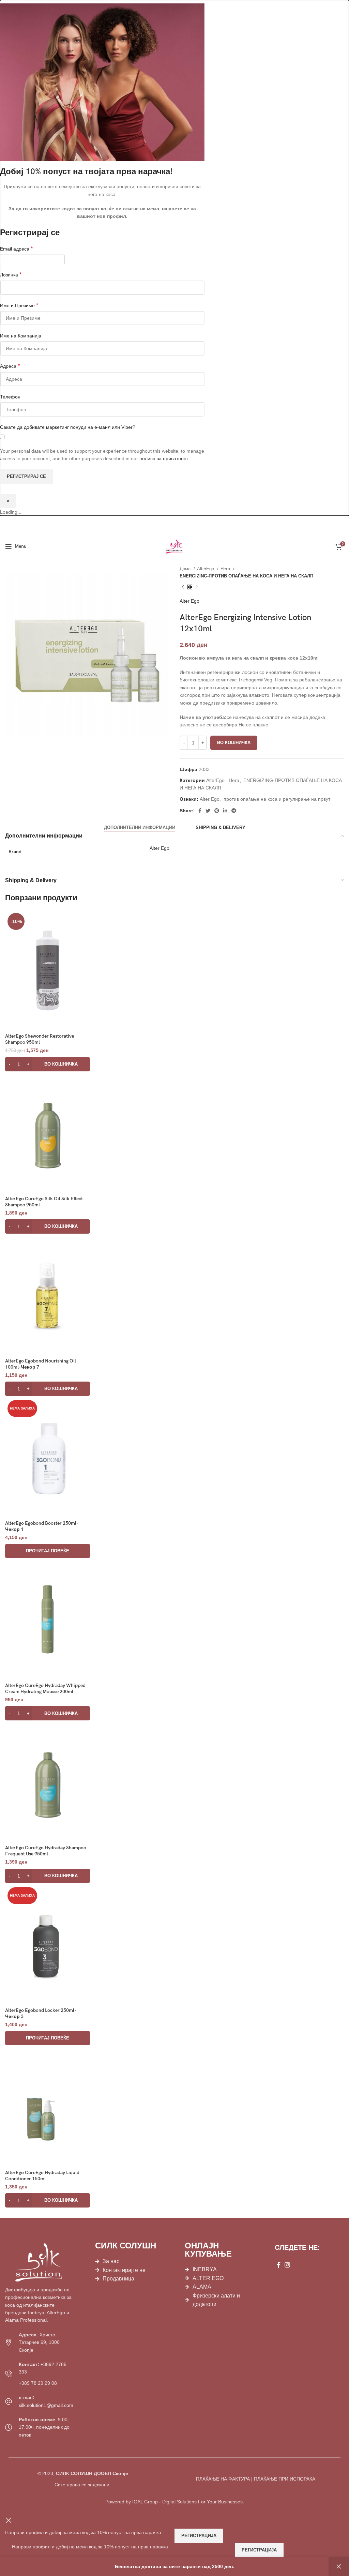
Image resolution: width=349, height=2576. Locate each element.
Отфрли (339, 2567)
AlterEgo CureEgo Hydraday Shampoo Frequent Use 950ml (46, 1851)
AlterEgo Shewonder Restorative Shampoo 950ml (40, 1039)
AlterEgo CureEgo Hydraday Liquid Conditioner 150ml (42, 2176)
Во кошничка (234, 743)
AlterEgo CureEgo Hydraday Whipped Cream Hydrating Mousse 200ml (45, 1689)
